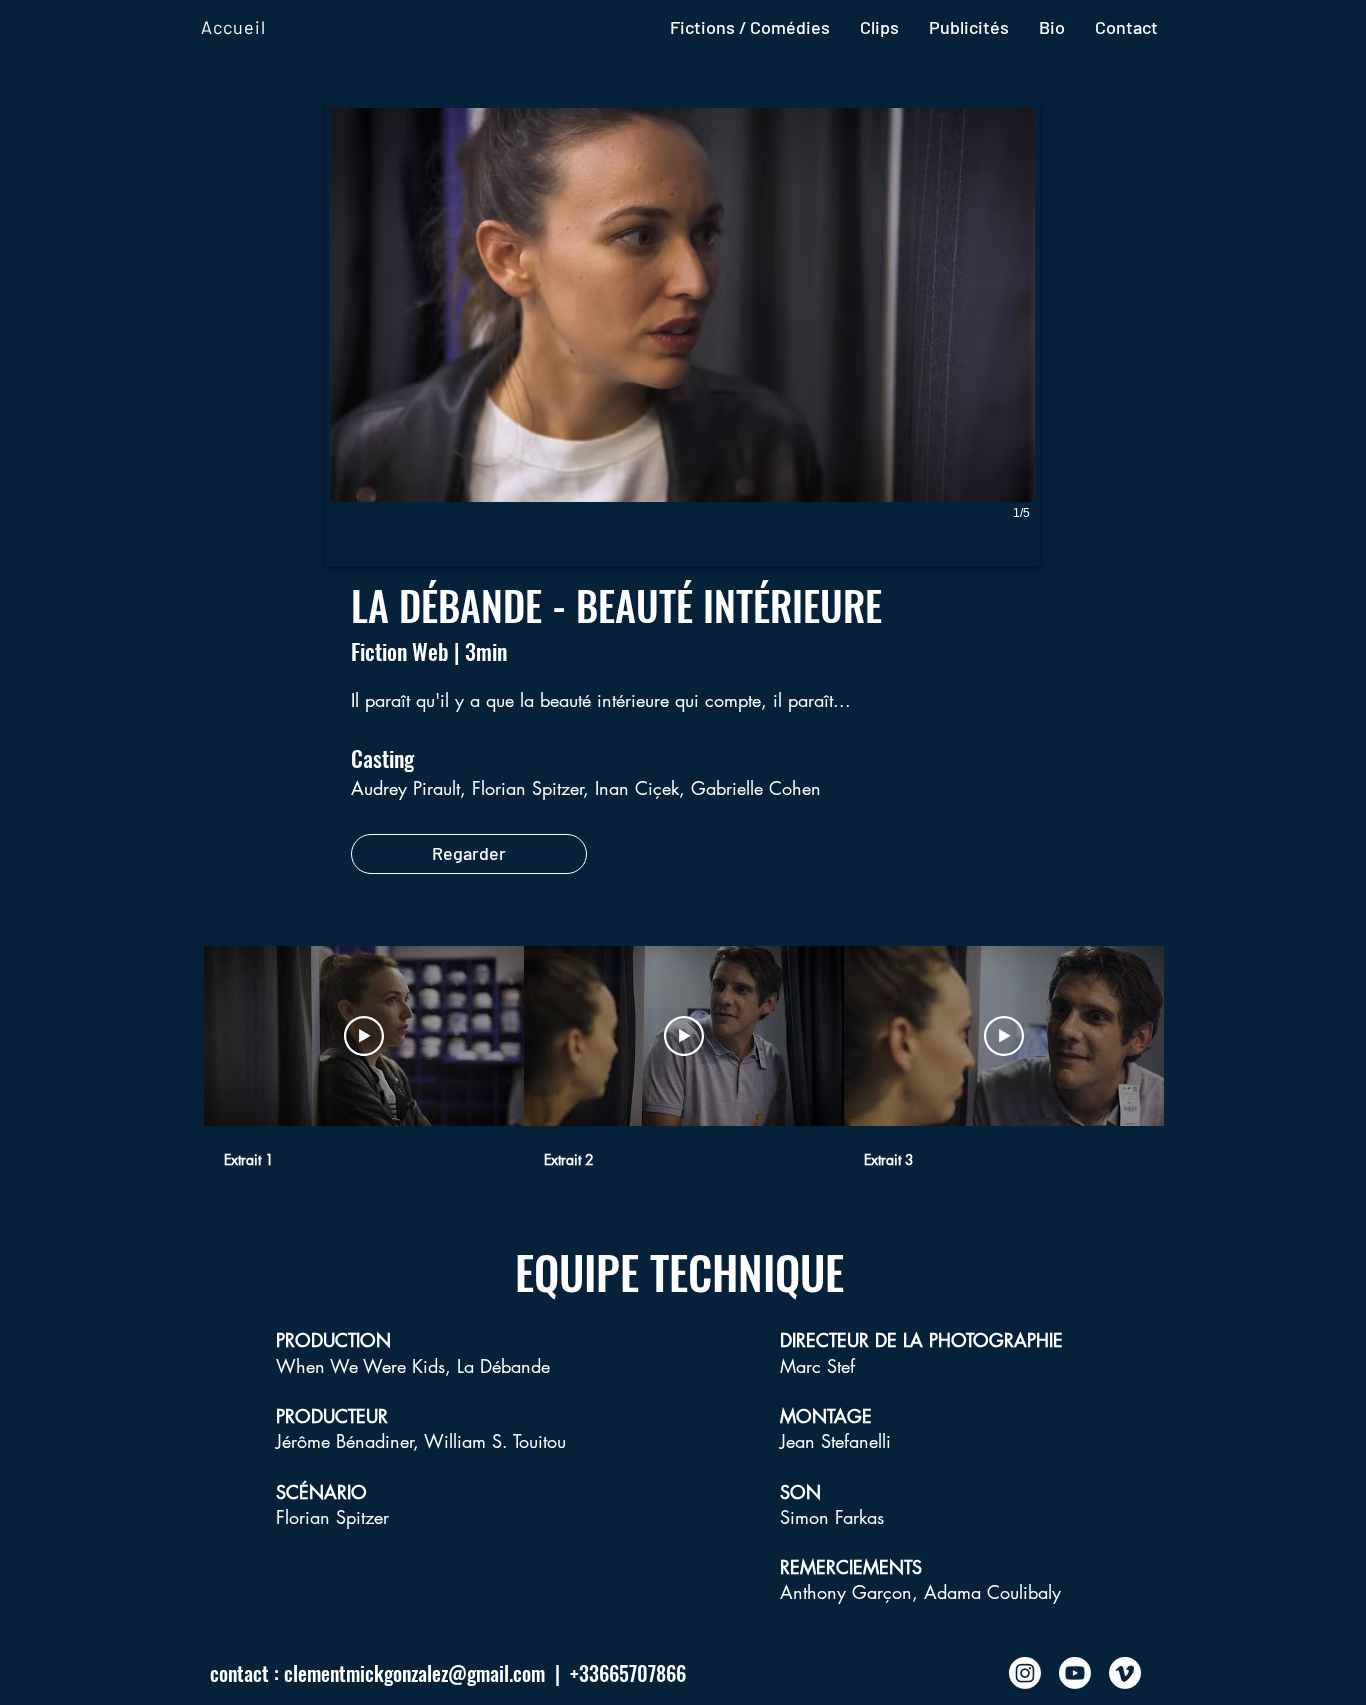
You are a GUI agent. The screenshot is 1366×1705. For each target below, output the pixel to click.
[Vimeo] (1125, 1673)
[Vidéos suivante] (1194, 1032)
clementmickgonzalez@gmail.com (414, 1673)
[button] (682, 335)
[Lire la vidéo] (364, 1036)
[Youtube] (1075, 1673)
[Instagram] (1025, 1673)
